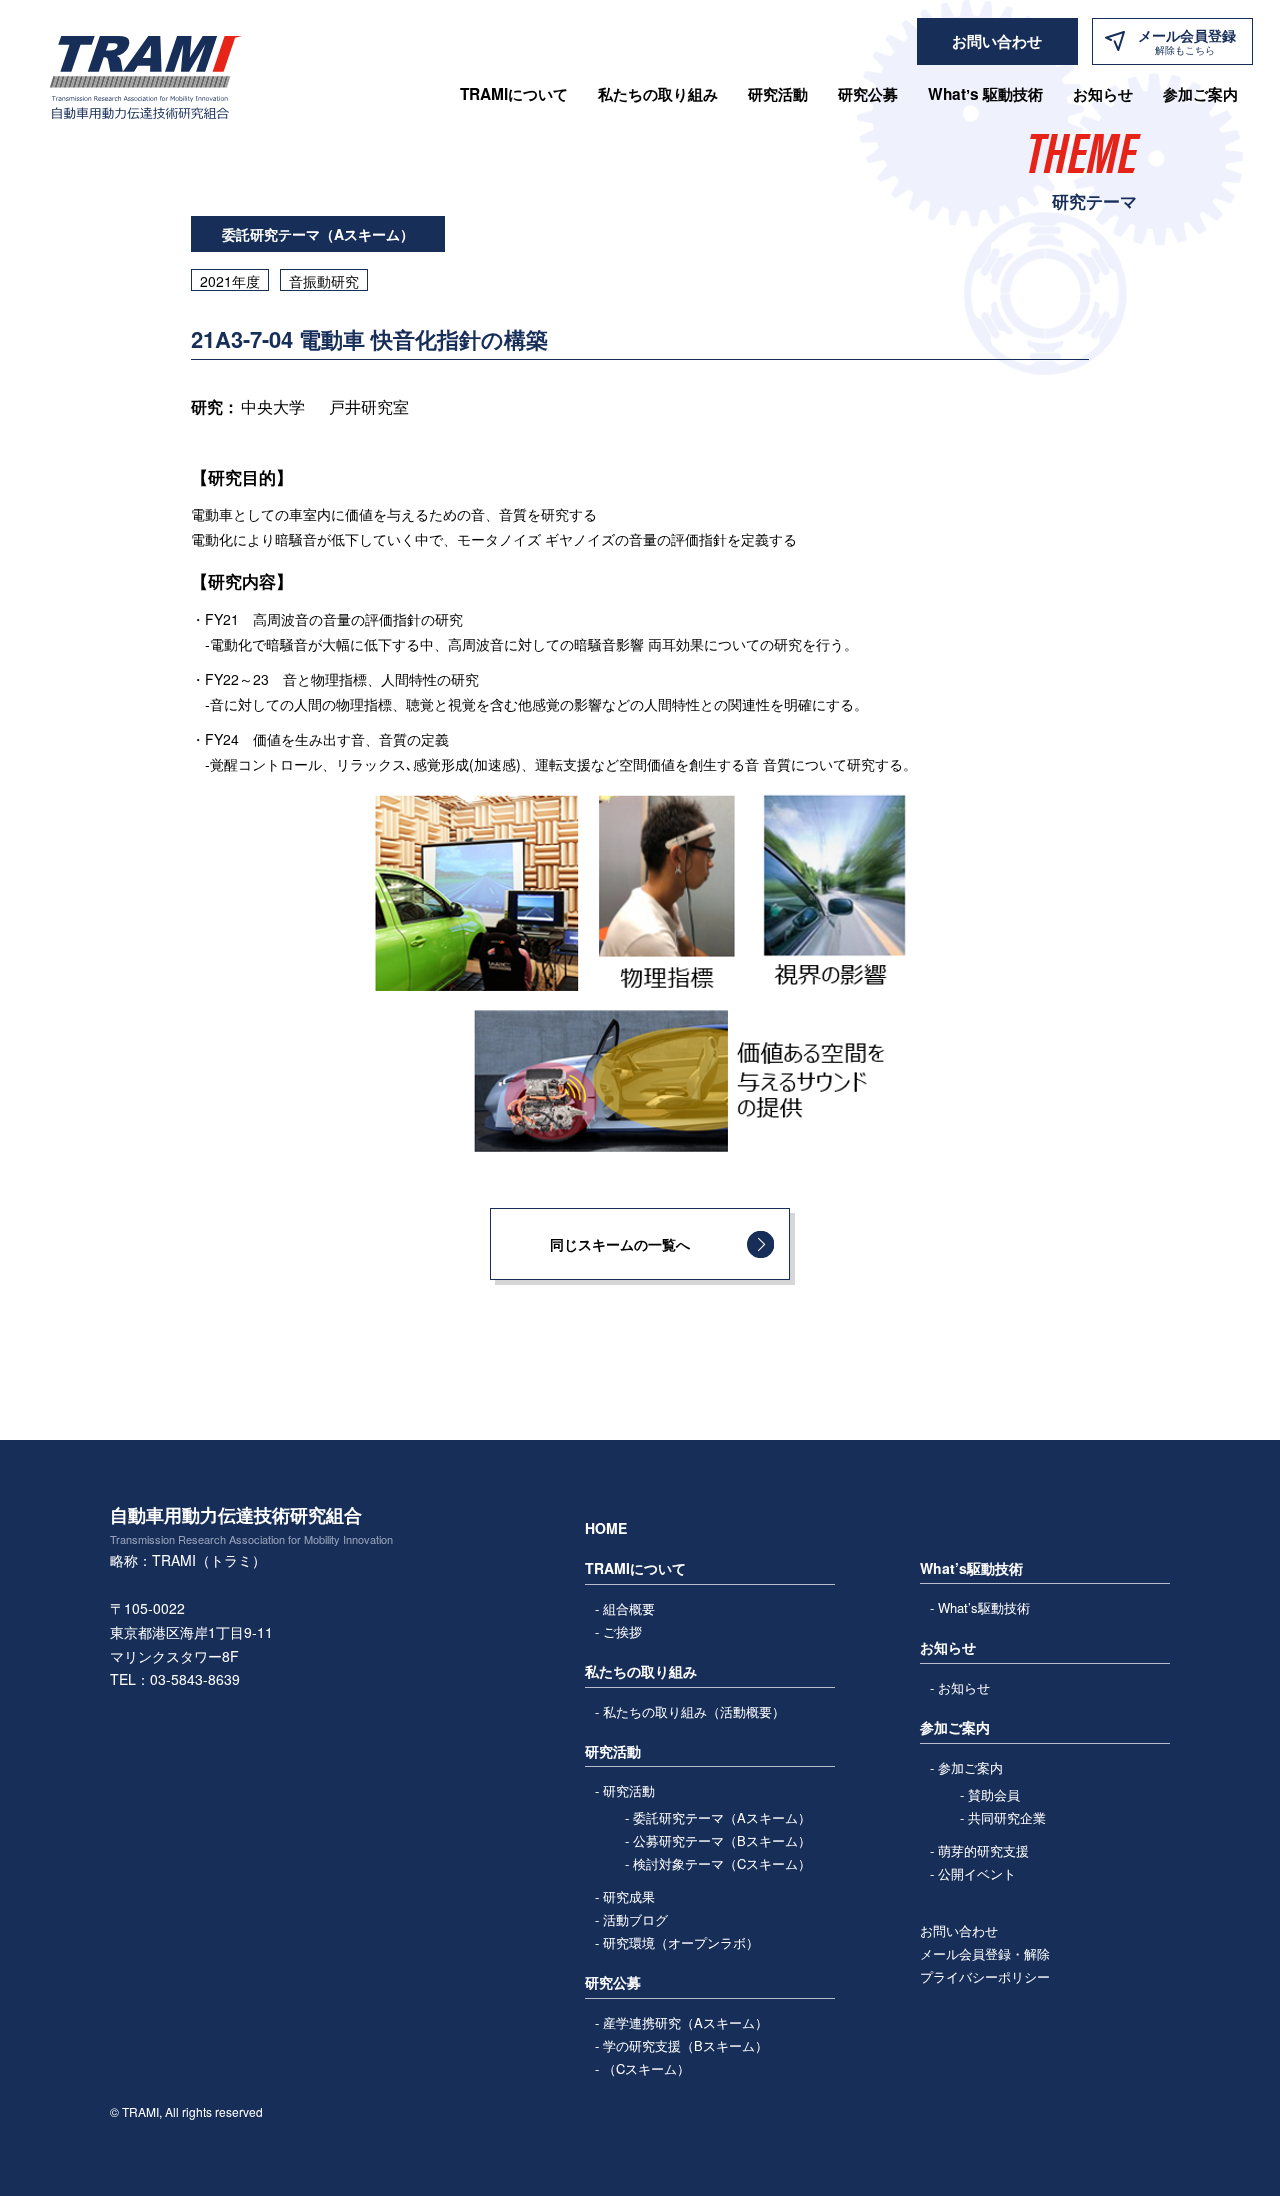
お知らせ (1103, 94)
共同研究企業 (1007, 1817)
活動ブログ (635, 1919)
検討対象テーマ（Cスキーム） (722, 1863)
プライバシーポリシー (985, 1976)
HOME (606, 1528)
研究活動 (629, 1790)
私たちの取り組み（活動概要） (694, 1711)
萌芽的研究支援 (983, 1850)
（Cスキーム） (646, 2068)
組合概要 (629, 1608)
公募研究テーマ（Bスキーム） (722, 1840)
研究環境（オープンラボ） (681, 1942)
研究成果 (629, 1896)
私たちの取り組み (658, 94)
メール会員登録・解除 (985, 1953)
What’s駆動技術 (984, 1607)
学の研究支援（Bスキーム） (685, 2045)
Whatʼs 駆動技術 (985, 94)
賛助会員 (994, 1794)
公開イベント (977, 1873)
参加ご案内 (970, 1767)
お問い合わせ (959, 1930)
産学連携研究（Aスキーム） (685, 2022)
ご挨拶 (622, 1631)
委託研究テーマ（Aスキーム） (722, 1817)
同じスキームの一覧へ (620, 1244)
